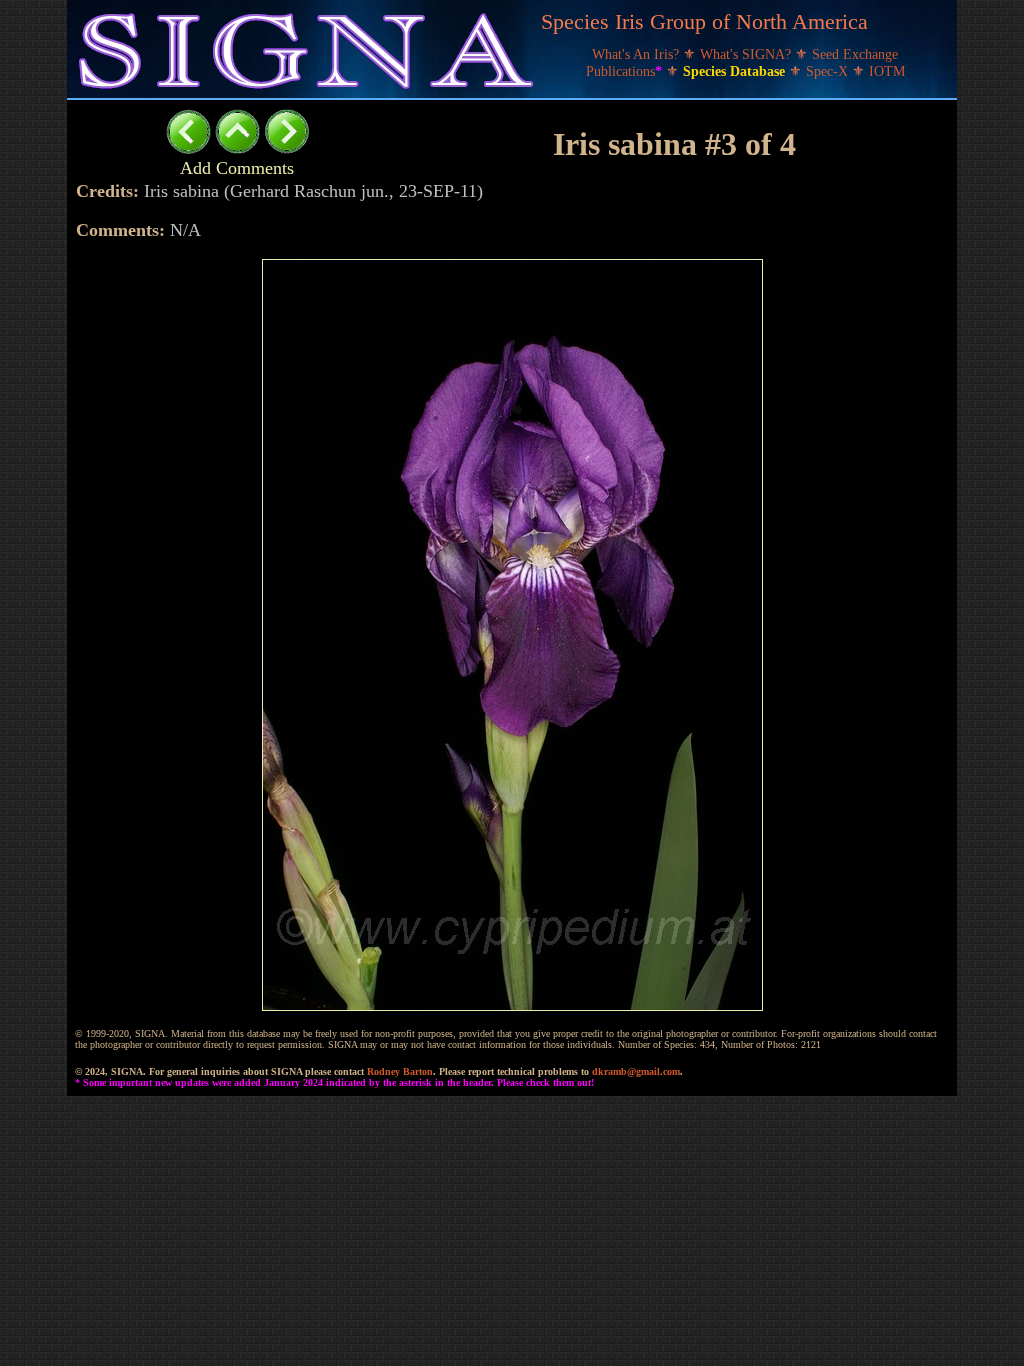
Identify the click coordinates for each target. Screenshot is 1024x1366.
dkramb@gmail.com (636, 1071)
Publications (624, 71)
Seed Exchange (855, 54)
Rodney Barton (400, 1071)
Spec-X (829, 71)
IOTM (887, 71)
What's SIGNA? (747, 54)
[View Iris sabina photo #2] (188, 148)
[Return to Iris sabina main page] (237, 148)
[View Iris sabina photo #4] (286, 148)
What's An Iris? (637, 54)
